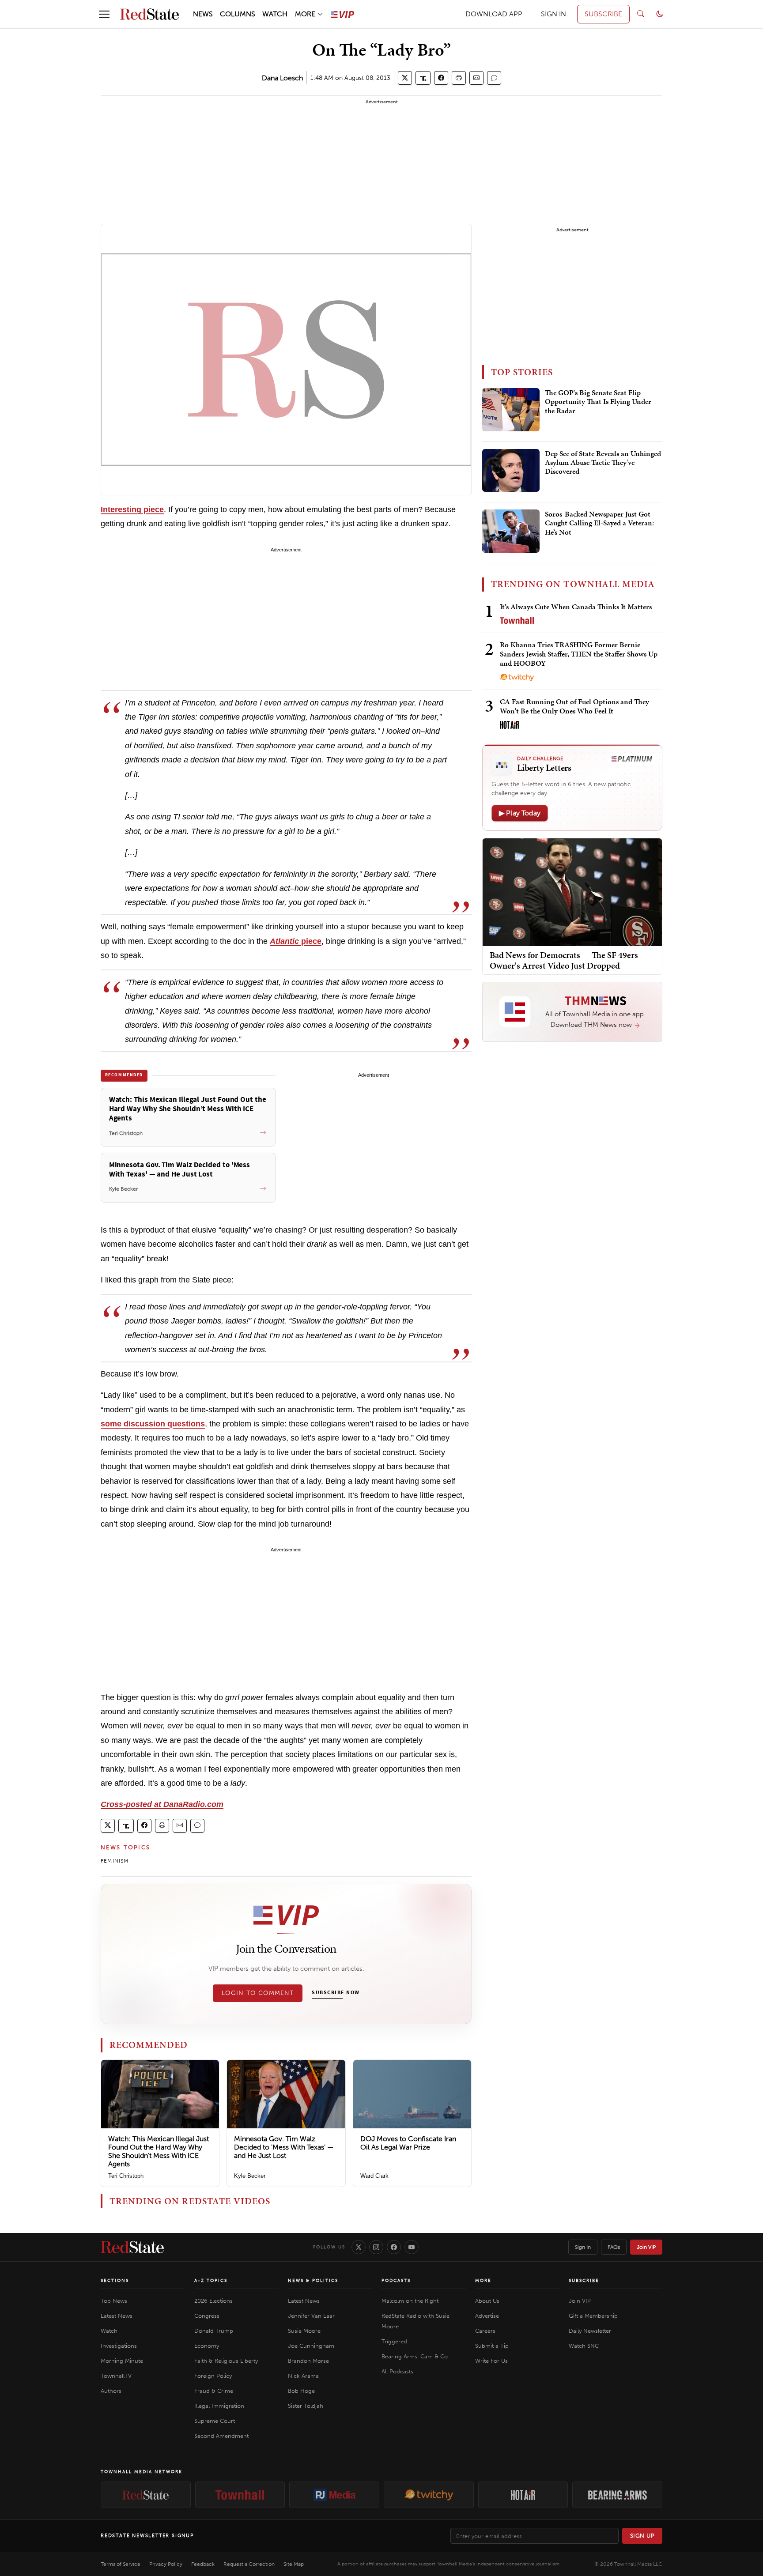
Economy (207, 2346)
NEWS (203, 14)
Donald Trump (214, 2331)
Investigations (119, 2346)
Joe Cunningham (311, 2346)
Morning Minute (122, 2361)
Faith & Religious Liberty (226, 2361)
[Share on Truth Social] (423, 78)
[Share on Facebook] (441, 78)
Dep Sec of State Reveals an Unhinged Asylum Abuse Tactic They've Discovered (603, 463)
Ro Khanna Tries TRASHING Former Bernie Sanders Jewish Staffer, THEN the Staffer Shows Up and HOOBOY (579, 654)
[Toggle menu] (104, 14)
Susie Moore (304, 2331)
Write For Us (491, 2361)
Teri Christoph (126, 2176)
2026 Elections (213, 2301)
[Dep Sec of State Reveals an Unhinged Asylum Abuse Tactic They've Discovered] (511, 471)
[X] (359, 2247)
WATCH (275, 14)
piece (296, 941)
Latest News (117, 2316)
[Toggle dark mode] (660, 14)
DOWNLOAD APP (494, 14)
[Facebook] (394, 2247)
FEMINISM (115, 1861)
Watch (109, 2331)
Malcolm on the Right (410, 2301)
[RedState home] (132, 2247)
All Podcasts (397, 2371)
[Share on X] (405, 78)
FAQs (614, 2247)
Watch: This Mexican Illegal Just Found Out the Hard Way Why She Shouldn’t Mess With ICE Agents (159, 2152)
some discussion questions (153, 1424)
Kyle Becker (250, 2176)
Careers (485, 2331)
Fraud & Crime (214, 2391)
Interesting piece (132, 509)
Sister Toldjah (306, 2406)
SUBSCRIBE (603, 14)
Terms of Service (121, 2564)
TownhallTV (116, 2376)
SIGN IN (553, 14)
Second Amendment (221, 2436)
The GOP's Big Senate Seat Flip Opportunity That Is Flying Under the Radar (598, 402)
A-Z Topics (211, 2281)
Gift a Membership (593, 2316)
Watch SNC (584, 2346)
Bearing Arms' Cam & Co (415, 2356)
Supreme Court (215, 2421)
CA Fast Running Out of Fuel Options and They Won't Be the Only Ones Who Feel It (574, 706)
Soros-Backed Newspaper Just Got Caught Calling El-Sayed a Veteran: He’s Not (599, 523)
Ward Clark (374, 2176)
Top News (114, 2301)
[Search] (641, 14)
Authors (111, 2391)
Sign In (583, 2247)
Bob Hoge (301, 2391)
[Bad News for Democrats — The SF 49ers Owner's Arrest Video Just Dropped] (572, 892)
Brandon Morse (308, 2361)
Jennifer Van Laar (311, 2316)
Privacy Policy (166, 2564)
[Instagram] (376, 2247)
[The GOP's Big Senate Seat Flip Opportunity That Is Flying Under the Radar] (511, 410)
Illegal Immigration (219, 2406)
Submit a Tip (492, 2346)
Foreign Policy (213, 2376)
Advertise (487, 2316)
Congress (207, 2316)
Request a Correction (249, 2564)
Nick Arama (303, 2376)
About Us (487, 2301)
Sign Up (642, 2536)
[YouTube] (412, 2247)
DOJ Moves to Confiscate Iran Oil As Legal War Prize (408, 2143)
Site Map (294, 2564)
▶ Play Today (520, 813)
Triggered (394, 2341)
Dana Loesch (282, 78)
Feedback (203, 2564)
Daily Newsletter (590, 2331)
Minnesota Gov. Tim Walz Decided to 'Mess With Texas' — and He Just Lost (284, 2147)
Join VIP (646, 2247)
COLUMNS (238, 14)
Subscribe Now (336, 1993)
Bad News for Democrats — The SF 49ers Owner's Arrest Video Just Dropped (564, 960)
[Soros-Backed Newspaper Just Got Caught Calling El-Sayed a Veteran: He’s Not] (511, 531)
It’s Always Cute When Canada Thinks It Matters (576, 607)
